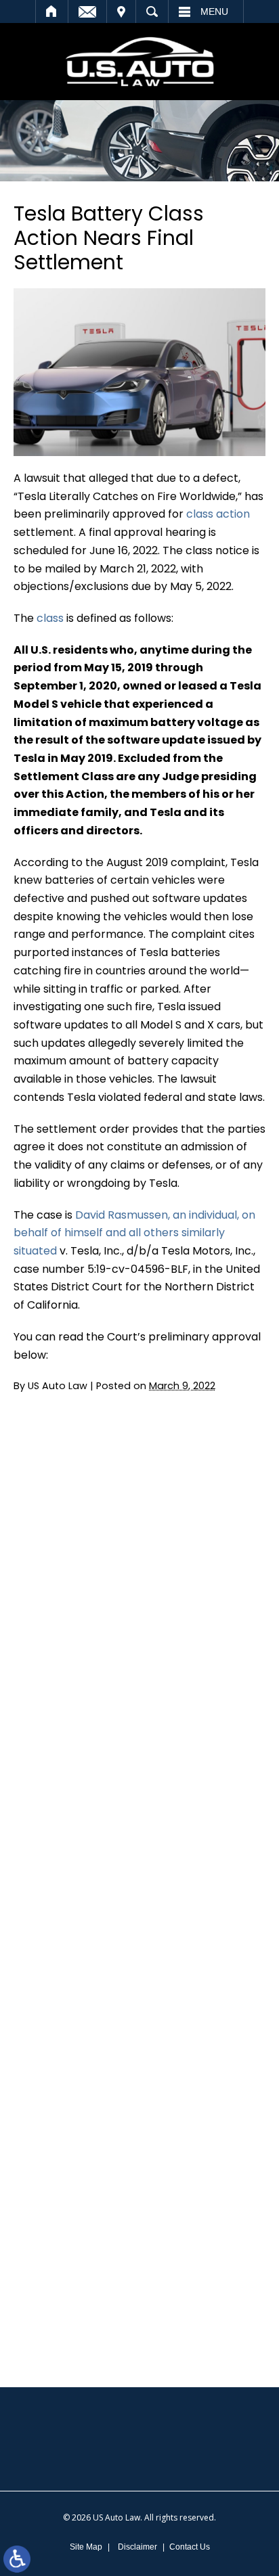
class (51, 618)
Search (152, 12)
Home (52, 12)
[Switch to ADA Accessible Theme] (17, 2559)
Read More (59, 1543)
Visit (121, 12)
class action (218, 514)
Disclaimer (137, 2547)
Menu (214, 12)
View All (79, 1862)
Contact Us (190, 2547)
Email (87, 12)
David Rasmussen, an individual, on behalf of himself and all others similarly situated (134, 1233)
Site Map (86, 2547)
